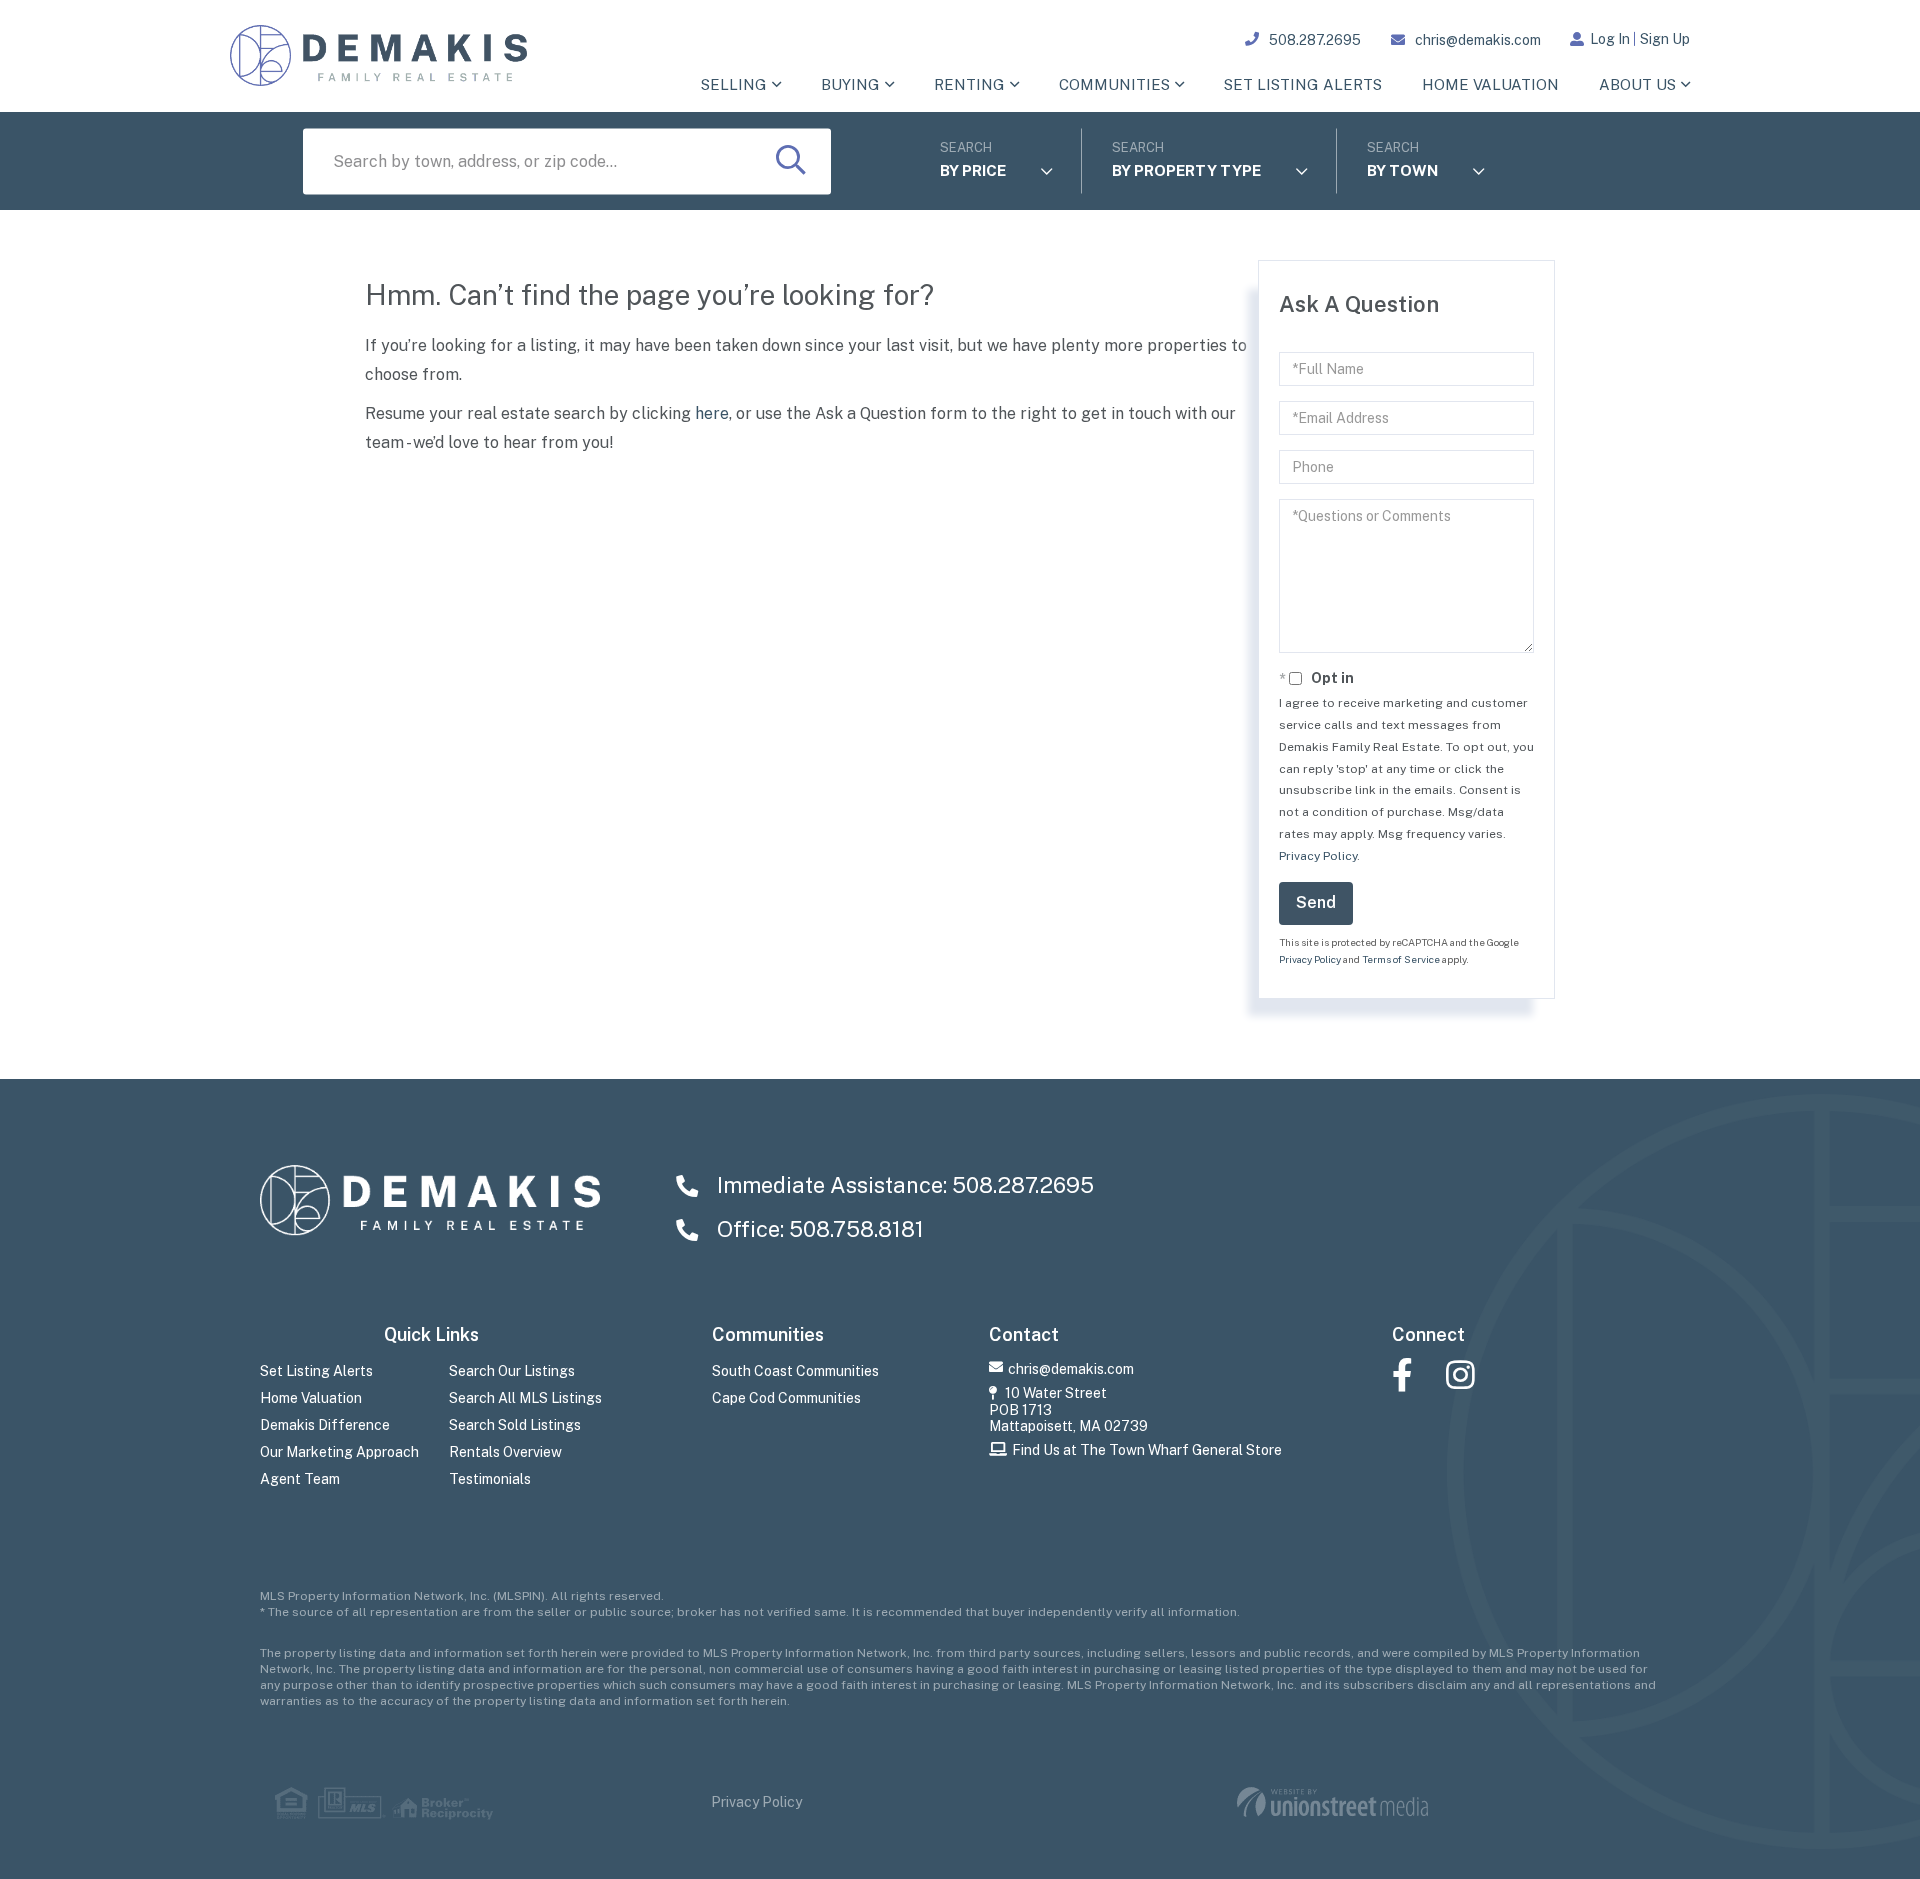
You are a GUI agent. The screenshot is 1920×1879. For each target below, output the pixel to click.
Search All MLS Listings (525, 1398)
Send (1316, 902)
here (712, 413)
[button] (791, 162)
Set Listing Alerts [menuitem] (1303, 84)
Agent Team (300, 1479)
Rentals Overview (505, 1452)
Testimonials (490, 1479)
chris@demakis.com (1478, 40)
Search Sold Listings (515, 1425)
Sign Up (1665, 39)
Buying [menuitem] (850, 84)
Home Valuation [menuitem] (1490, 84)
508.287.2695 (1315, 40)
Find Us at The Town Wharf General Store (1147, 1450)
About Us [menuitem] (1637, 84)
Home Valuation (311, 1398)
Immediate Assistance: (903, 1185)
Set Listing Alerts (316, 1371)
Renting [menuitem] (969, 84)
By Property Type (1186, 170)
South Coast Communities (795, 1371)
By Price (973, 170)
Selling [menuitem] (734, 84)
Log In (1610, 39)
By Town (1402, 170)
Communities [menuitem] (1114, 84)
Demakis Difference (325, 1425)
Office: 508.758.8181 (818, 1229)
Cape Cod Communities (786, 1398)
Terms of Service (1401, 959)
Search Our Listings (512, 1371)
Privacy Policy (1318, 856)
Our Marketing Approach (339, 1452)
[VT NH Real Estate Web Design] (1332, 1802)
